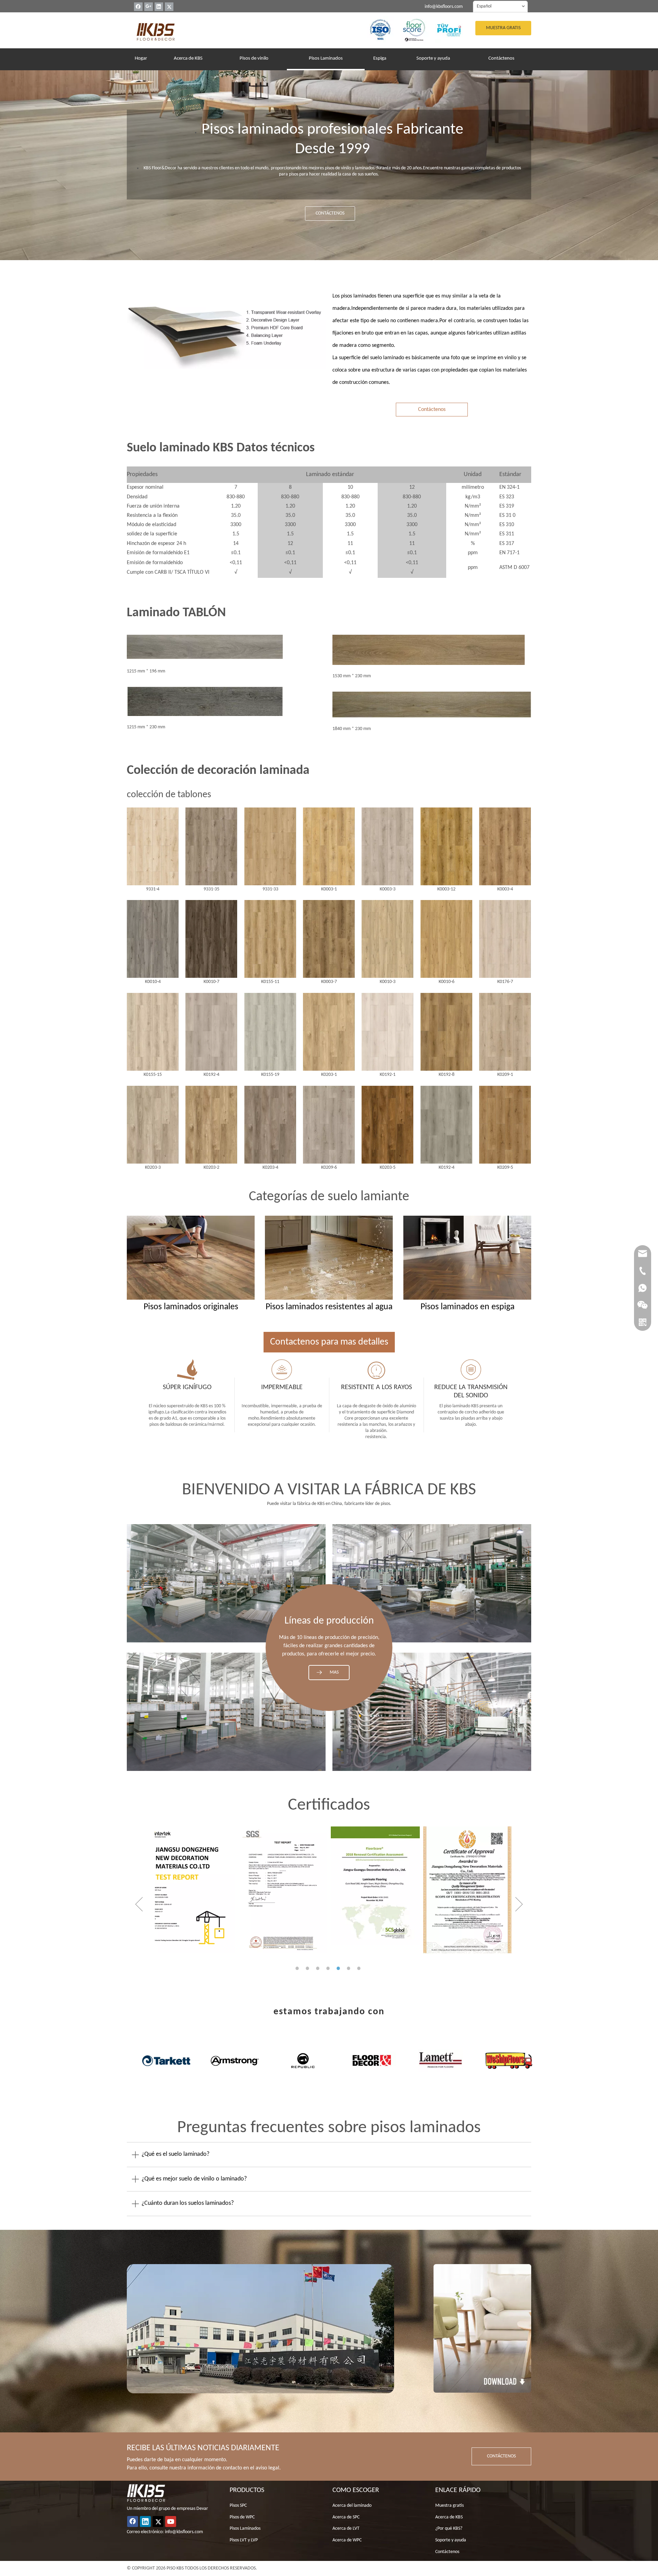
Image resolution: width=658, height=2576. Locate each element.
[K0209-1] (505, 1032)
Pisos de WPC (242, 2517)
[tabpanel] (190, 1890)
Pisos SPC (238, 2506)
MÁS (334, 1673)
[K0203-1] (329, 1032)
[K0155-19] (270, 1032)
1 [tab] (298, 1968)
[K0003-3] (387, 846)
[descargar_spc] (482, 2328)
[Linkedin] (159, 7)
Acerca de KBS (449, 2517)
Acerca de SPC (346, 2517)
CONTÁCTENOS (330, 213)
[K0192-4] (211, 1032)
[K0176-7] (505, 939)
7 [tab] (360, 1968)
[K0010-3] (387, 939)
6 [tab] (350, 1968)
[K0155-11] (270, 939)
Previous (139, 1904)
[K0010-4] (153, 939)
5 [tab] (339, 1968)
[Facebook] (138, 7)
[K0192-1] (387, 1032)
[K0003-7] (329, 939)
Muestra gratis (449, 2506)
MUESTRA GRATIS (503, 28)
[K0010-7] (211, 939)
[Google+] (149, 7)
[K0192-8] (446, 1032)
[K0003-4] (505, 846)
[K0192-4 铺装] (446, 1125)
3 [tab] (319, 1968)
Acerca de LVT (346, 2529)
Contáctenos (432, 410)
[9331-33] (270, 846)
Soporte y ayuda (451, 2540)
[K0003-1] (329, 846)
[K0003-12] (446, 846)
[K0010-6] (446, 939)
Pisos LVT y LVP (244, 2540)
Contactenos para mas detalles (329, 1342)
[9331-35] (211, 846)
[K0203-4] (270, 1125)
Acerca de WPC (347, 2540)
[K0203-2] (211, 1125)
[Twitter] (169, 7)
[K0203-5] (387, 1125)
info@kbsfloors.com (444, 7)
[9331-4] (153, 846)
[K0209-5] (505, 1125)
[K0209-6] (329, 1125)
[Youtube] (171, 2522)
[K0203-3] (153, 1125)
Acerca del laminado (352, 2506)
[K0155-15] (153, 1032)
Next (519, 1904)
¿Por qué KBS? (449, 2529)
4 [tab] (329, 1968)
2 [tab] (308, 1968)
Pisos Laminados (245, 2529)
